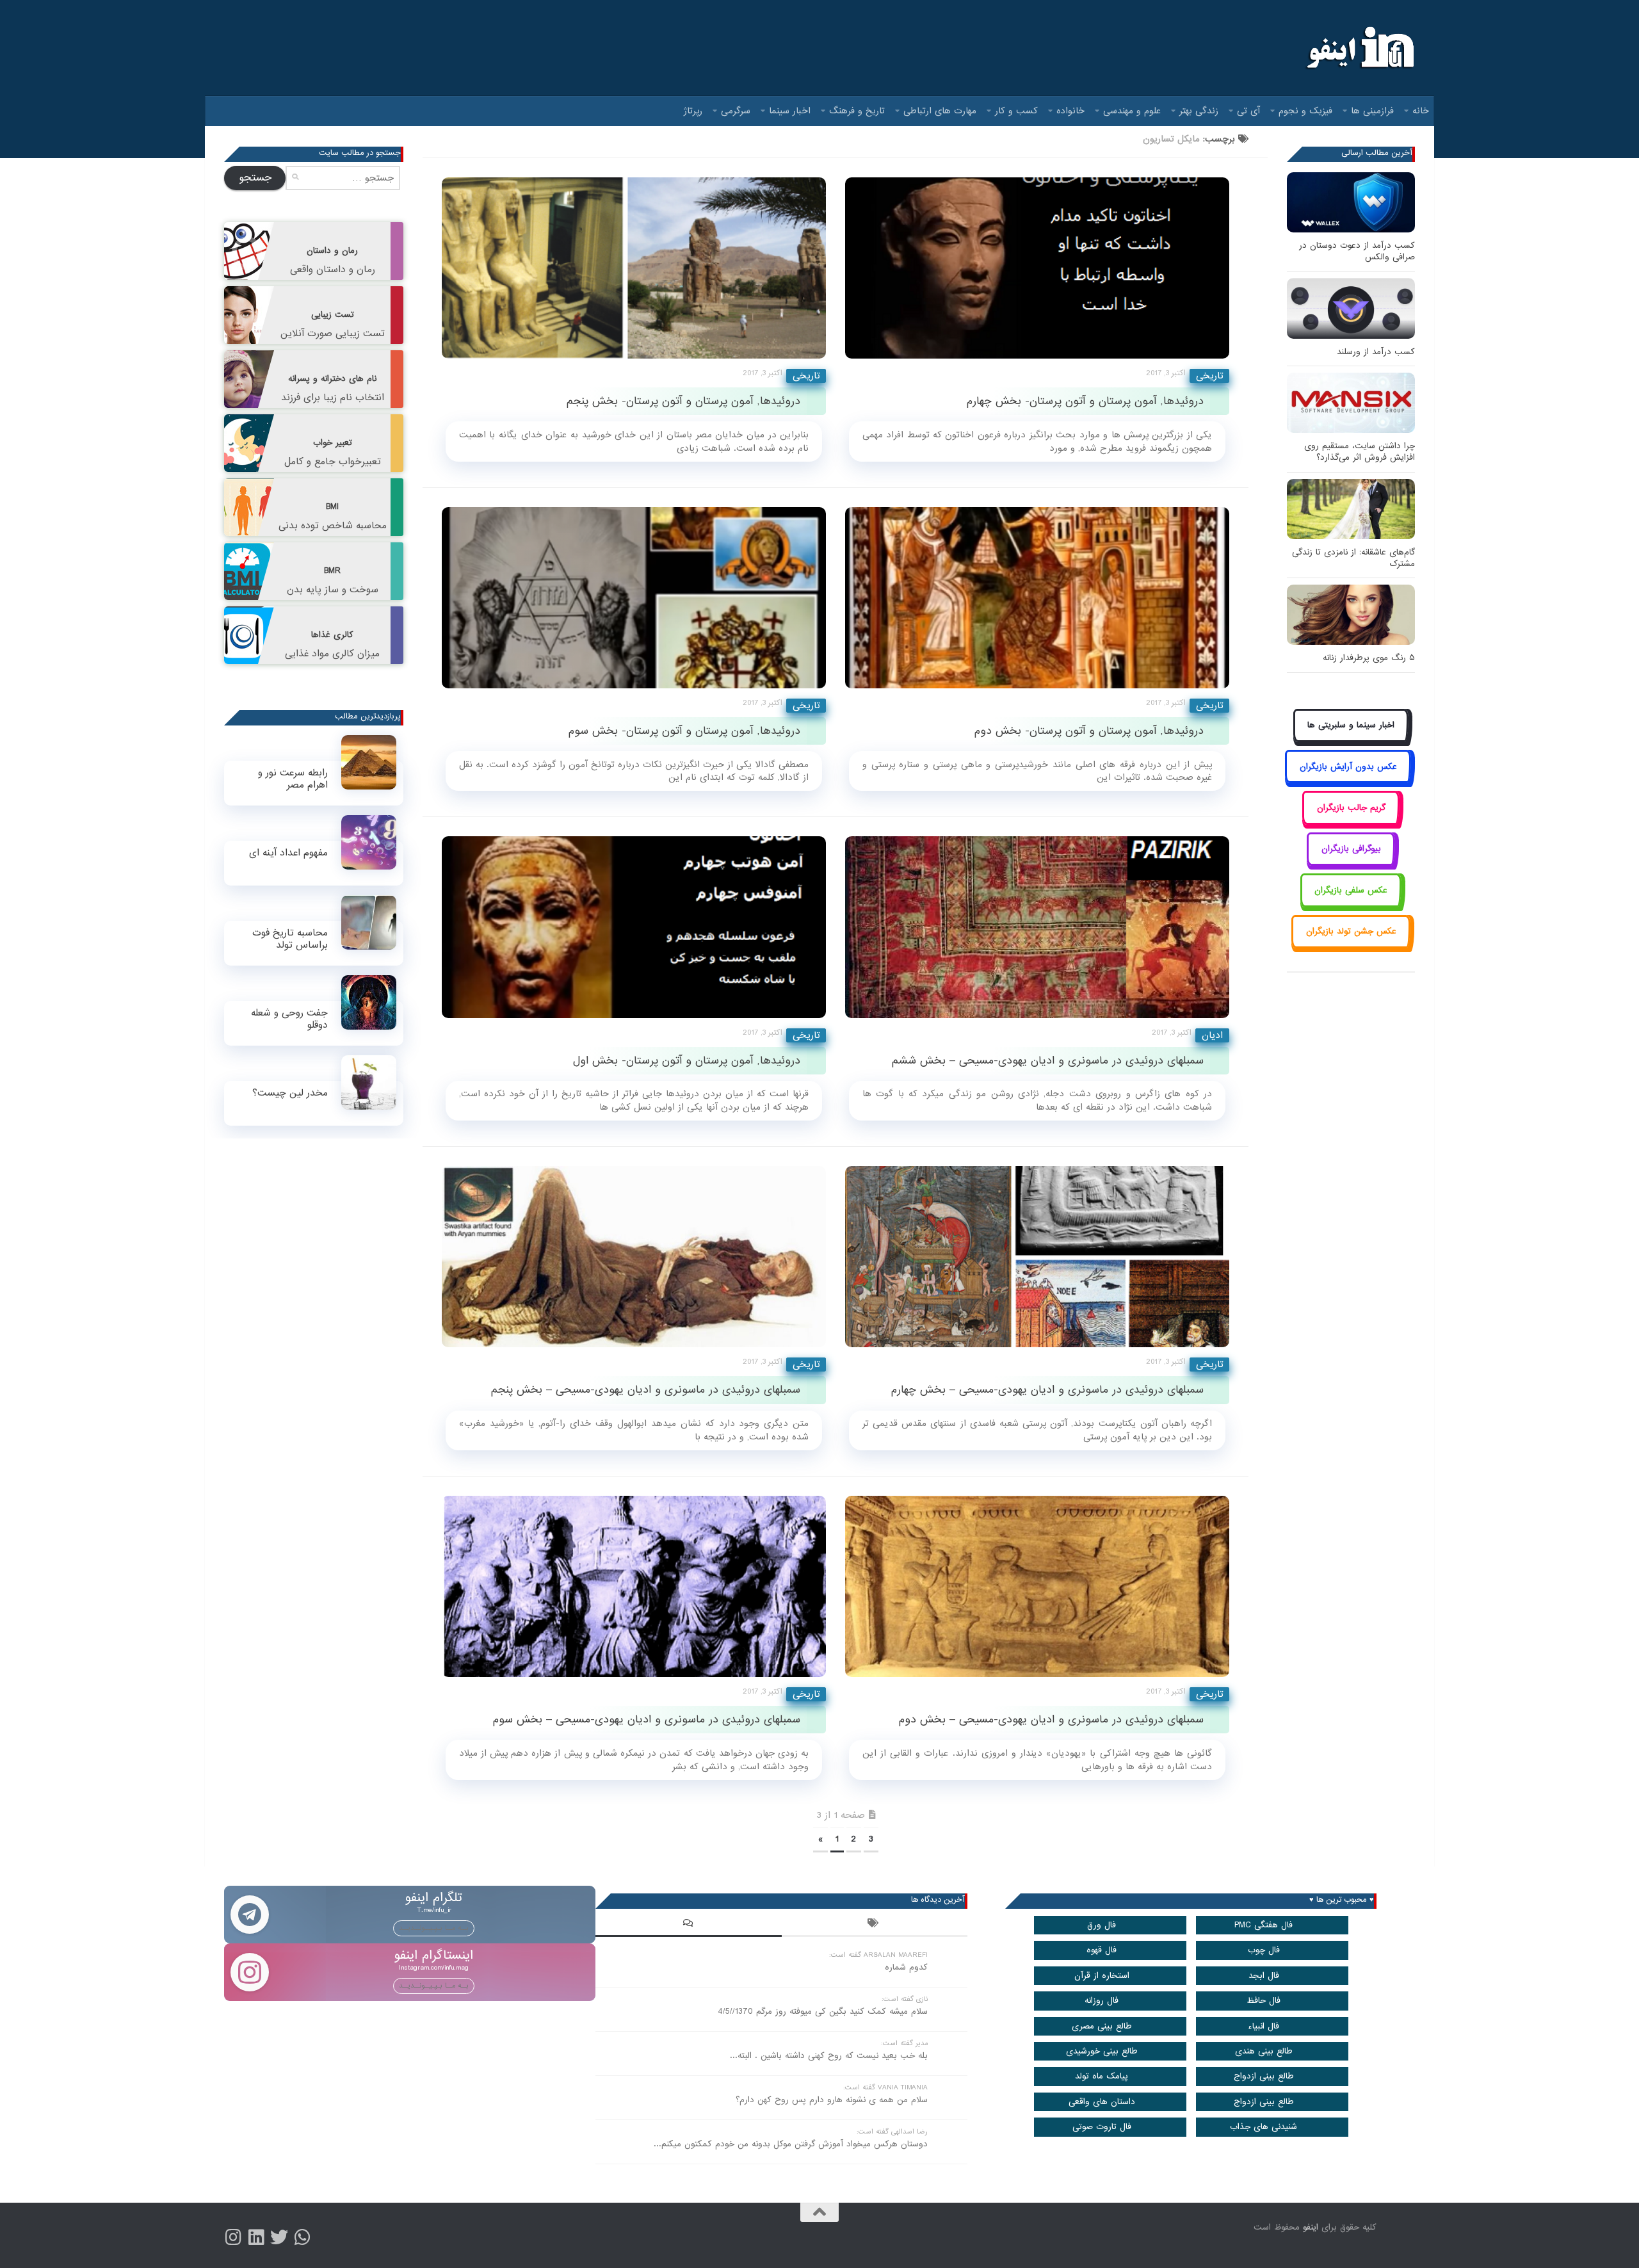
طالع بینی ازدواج (1264, 2076)
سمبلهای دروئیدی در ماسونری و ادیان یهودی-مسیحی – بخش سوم (647, 1720)
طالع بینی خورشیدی (1102, 2051)
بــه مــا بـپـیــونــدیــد (434, 1928)
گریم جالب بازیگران (1351, 808)
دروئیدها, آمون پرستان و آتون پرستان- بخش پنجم (683, 401)
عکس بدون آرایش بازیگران (1348, 767)
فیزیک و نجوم (1305, 111)
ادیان (1212, 1035)
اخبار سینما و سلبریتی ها (1351, 725)
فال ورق (1102, 1925)
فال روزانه (1102, 2001)
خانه (1421, 111)
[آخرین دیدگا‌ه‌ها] (688, 1925)
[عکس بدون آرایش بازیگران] (1348, 781)
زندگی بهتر (1199, 111)
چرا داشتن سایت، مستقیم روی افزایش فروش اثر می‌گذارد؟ (1360, 452)
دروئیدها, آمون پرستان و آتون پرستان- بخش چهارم (1085, 401)
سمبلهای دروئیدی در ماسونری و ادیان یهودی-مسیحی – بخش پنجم (646, 1390)
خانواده (1070, 111)
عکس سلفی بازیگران (1351, 890)
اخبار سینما (790, 111)
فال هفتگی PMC (1264, 1925)
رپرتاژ (693, 111)
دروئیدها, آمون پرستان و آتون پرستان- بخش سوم (684, 731)
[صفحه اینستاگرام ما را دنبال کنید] (233, 2237)
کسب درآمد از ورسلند (1376, 352)
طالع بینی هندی (1264, 2051)
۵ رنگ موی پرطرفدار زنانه (1369, 658)
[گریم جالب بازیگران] (1351, 822)
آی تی (1248, 111)
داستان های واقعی (1102, 2102)
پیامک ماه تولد (1102, 2076)
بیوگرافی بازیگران (1351, 849)
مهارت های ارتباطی (940, 111)
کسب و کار (1016, 111)
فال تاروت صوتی (1102, 2127)
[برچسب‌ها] (875, 1925)
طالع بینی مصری (1102, 2026)
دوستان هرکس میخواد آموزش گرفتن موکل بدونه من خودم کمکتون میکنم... (791, 2144)
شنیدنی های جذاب (1264, 2127)
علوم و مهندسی (1132, 111)
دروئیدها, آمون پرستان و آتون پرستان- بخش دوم (1089, 731)
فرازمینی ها (1372, 111)
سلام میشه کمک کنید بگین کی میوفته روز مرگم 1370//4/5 (823, 2012)
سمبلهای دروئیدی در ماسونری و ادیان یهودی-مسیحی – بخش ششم (1048, 1061)
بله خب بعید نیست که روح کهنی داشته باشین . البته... (829, 2056)
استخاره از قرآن (1102, 1976)
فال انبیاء (1264, 2026)
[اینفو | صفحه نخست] (1359, 48)
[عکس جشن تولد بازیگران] (1351, 946)
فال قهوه (1102, 1950)
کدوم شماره (906, 1967)
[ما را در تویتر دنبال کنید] (279, 2237)
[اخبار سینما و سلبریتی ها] (1351, 740)
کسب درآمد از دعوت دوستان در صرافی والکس (1357, 251)
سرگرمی (736, 111)
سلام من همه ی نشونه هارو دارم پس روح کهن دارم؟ (832, 2100)
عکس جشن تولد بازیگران (1351, 931)
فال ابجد (1264, 1976)
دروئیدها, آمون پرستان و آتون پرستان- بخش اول (687, 1061)
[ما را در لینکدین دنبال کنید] (256, 2237)
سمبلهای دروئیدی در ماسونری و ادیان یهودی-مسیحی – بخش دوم (1051, 1720)
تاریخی (806, 376)
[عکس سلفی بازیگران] (1351, 904)
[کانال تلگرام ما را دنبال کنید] (302, 2237)
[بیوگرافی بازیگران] (1351, 863)
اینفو (1311, 2227)
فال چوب (1264, 1950)
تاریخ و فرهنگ (857, 111)
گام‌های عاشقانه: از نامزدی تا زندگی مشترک (1353, 558)
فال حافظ (1264, 2001)
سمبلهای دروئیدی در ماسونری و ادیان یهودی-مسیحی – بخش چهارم (1047, 1390)
